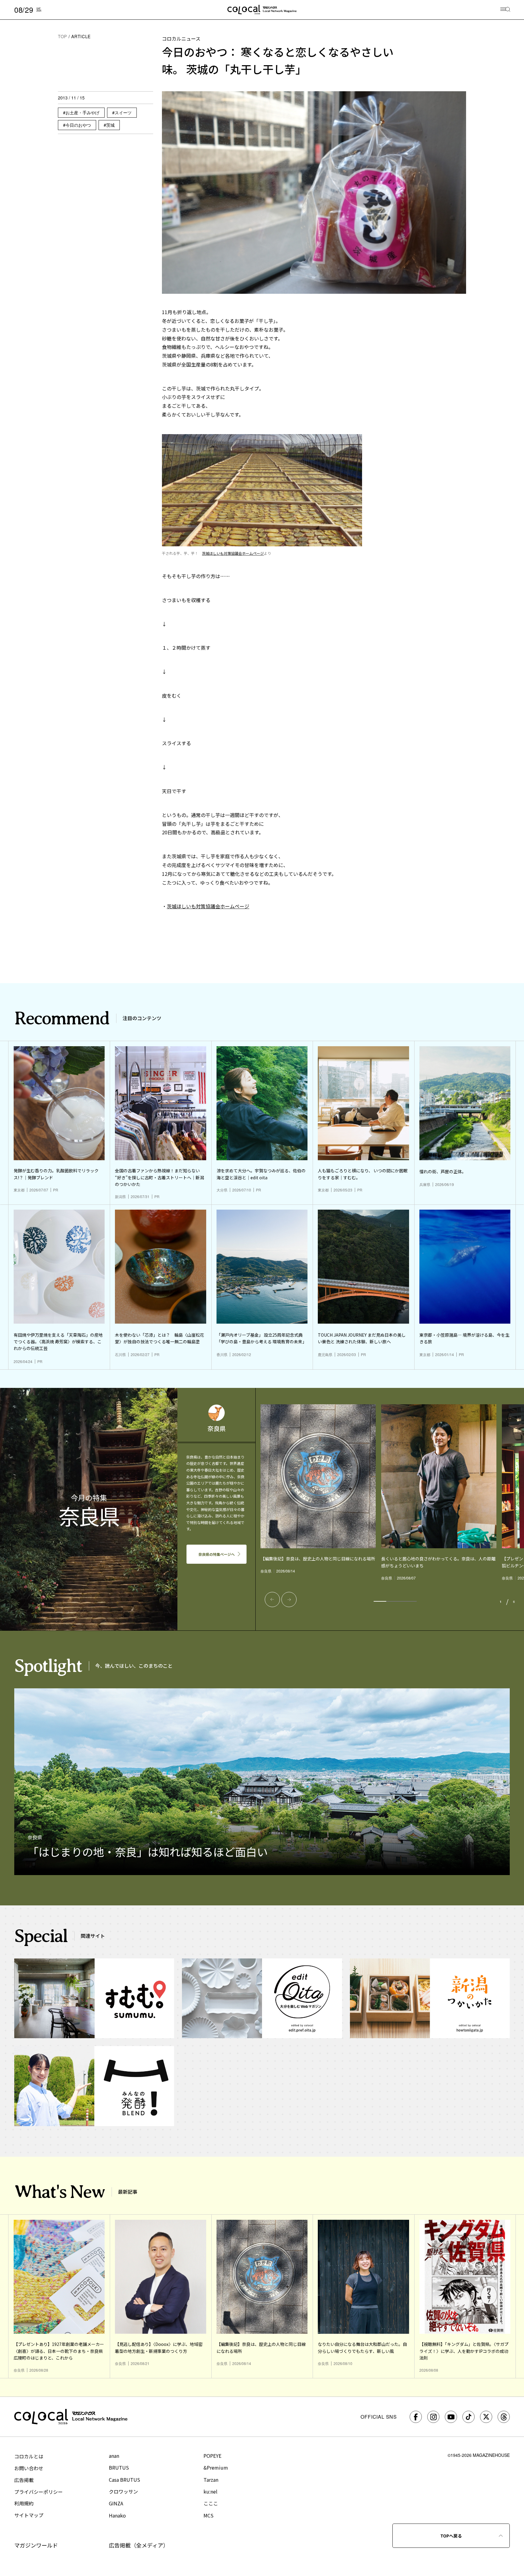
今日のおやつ (78, 125)
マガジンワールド (36, 2545)
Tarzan (211, 2480)
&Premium (216, 2467)
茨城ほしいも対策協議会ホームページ (233, 553)
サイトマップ (29, 2515)
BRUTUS (119, 2467)
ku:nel (210, 2491)
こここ (211, 2503)
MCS (208, 2515)
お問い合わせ (29, 2468)
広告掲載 (24, 2480)
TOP (62, 36)
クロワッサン (123, 2491)
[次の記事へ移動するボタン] (289, 1600)
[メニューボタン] (505, 10)
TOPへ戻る (451, 2536)
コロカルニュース (181, 39)
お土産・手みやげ (82, 112)
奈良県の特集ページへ (217, 1554)
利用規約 (24, 2503)
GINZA (116, 2503)
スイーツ (123, 112)
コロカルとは (29, 2456)
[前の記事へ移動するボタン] (272, 1600)
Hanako (117, 2515)
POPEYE (212, 2456)
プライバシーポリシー (39, 2492)
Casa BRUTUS (124, 2480)
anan (114, 2456)
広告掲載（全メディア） (139, 2545)
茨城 (110, 125)
